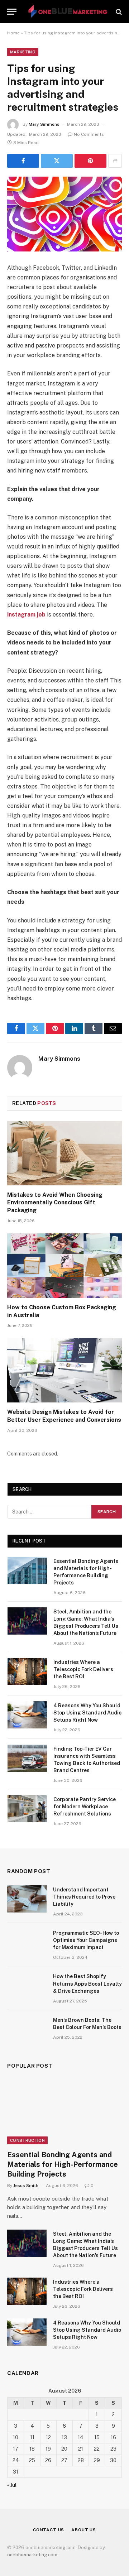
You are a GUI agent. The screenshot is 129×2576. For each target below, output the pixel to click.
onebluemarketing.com (32, 2555)
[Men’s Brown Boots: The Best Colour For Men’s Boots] (27, 2029)
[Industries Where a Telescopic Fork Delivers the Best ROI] (27, 1671)
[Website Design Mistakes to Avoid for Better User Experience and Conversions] (64, 1370)
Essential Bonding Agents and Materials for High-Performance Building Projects (63, 2164)
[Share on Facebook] (23, 161)
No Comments (89, 134)
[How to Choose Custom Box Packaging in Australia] (64, 1266)
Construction (27, 2140)
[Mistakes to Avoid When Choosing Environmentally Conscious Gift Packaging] (64, 1153)
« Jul (12, 2485)
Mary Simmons (44, 124)
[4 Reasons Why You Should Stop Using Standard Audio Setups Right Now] (27, 1715)
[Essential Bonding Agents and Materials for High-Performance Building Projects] (27, 1570)
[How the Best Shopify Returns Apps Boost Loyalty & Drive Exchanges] (27, 1986)
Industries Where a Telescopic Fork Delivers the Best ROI (83, 1669)
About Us (84, 2530)
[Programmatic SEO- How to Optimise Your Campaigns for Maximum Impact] (27, 1942)
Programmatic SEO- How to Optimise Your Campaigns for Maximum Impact (86, 1940)
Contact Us (49, 2530)
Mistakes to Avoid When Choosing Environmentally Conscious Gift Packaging (55, 1203)
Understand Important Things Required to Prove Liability (84, 1897)
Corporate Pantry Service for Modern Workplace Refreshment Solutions (85, 1807)
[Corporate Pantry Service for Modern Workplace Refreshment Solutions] (27, 1809)
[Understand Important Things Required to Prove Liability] (27, 1899)
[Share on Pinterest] (90, 161)
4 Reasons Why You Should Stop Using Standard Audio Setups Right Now (87, 1713)
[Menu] (12, 12)
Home (13, 33)
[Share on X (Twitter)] (57, 161)
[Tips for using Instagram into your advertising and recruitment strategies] (64, 214)
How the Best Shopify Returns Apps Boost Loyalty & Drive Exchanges (87, 1983)
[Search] (118, 12)
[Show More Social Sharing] (115, 161)
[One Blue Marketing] (68, 12)
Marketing (23, 52)
